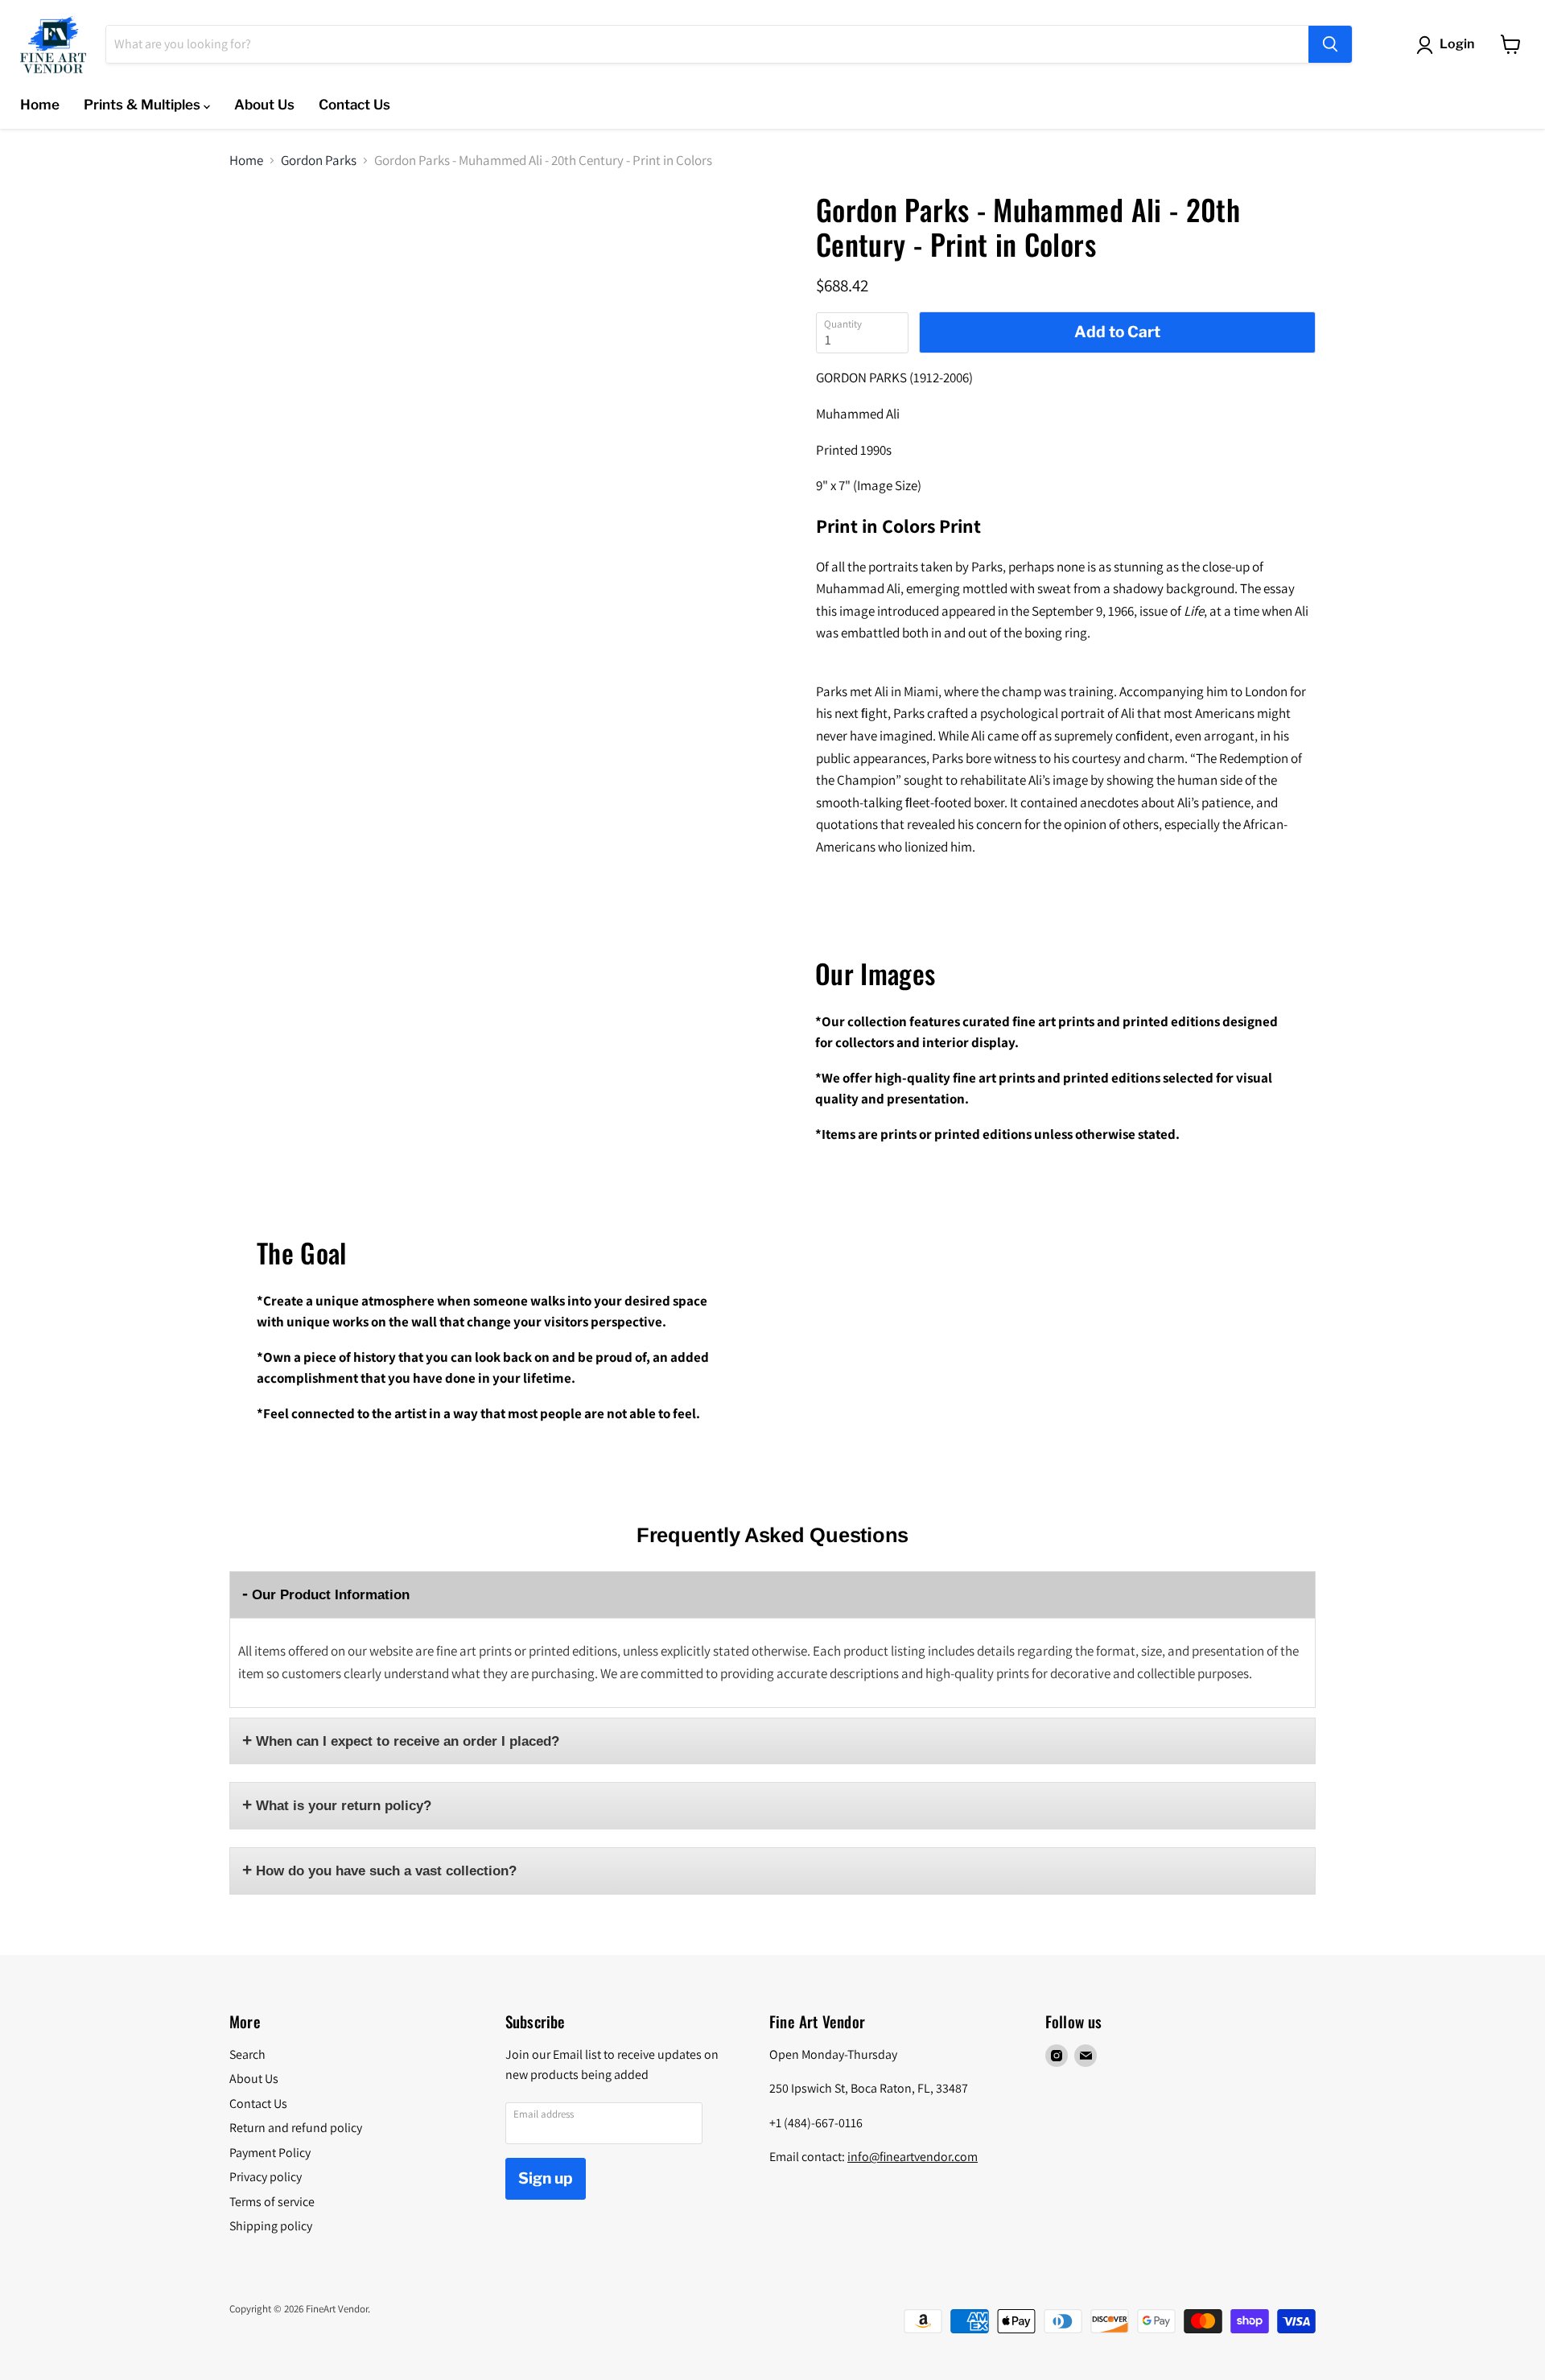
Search (247, 2054)
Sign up (546, 2178)
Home (40, 105)
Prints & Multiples (144, 105)
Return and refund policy (296, 2128)
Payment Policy (270, 2153)
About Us (264, 105)
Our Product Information (331, 1595)
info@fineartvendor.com (913, 2157)
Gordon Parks (319, 161)
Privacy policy (266, 2177)
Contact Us (354, 105)
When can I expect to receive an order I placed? (408, 1741)
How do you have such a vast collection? (386, 1871)
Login (1457, 44)
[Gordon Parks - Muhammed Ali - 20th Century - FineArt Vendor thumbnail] (254, 239)
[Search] (1330, 44)
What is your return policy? (344, 1806)
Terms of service (272, 2202)
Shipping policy (271, 2226)
